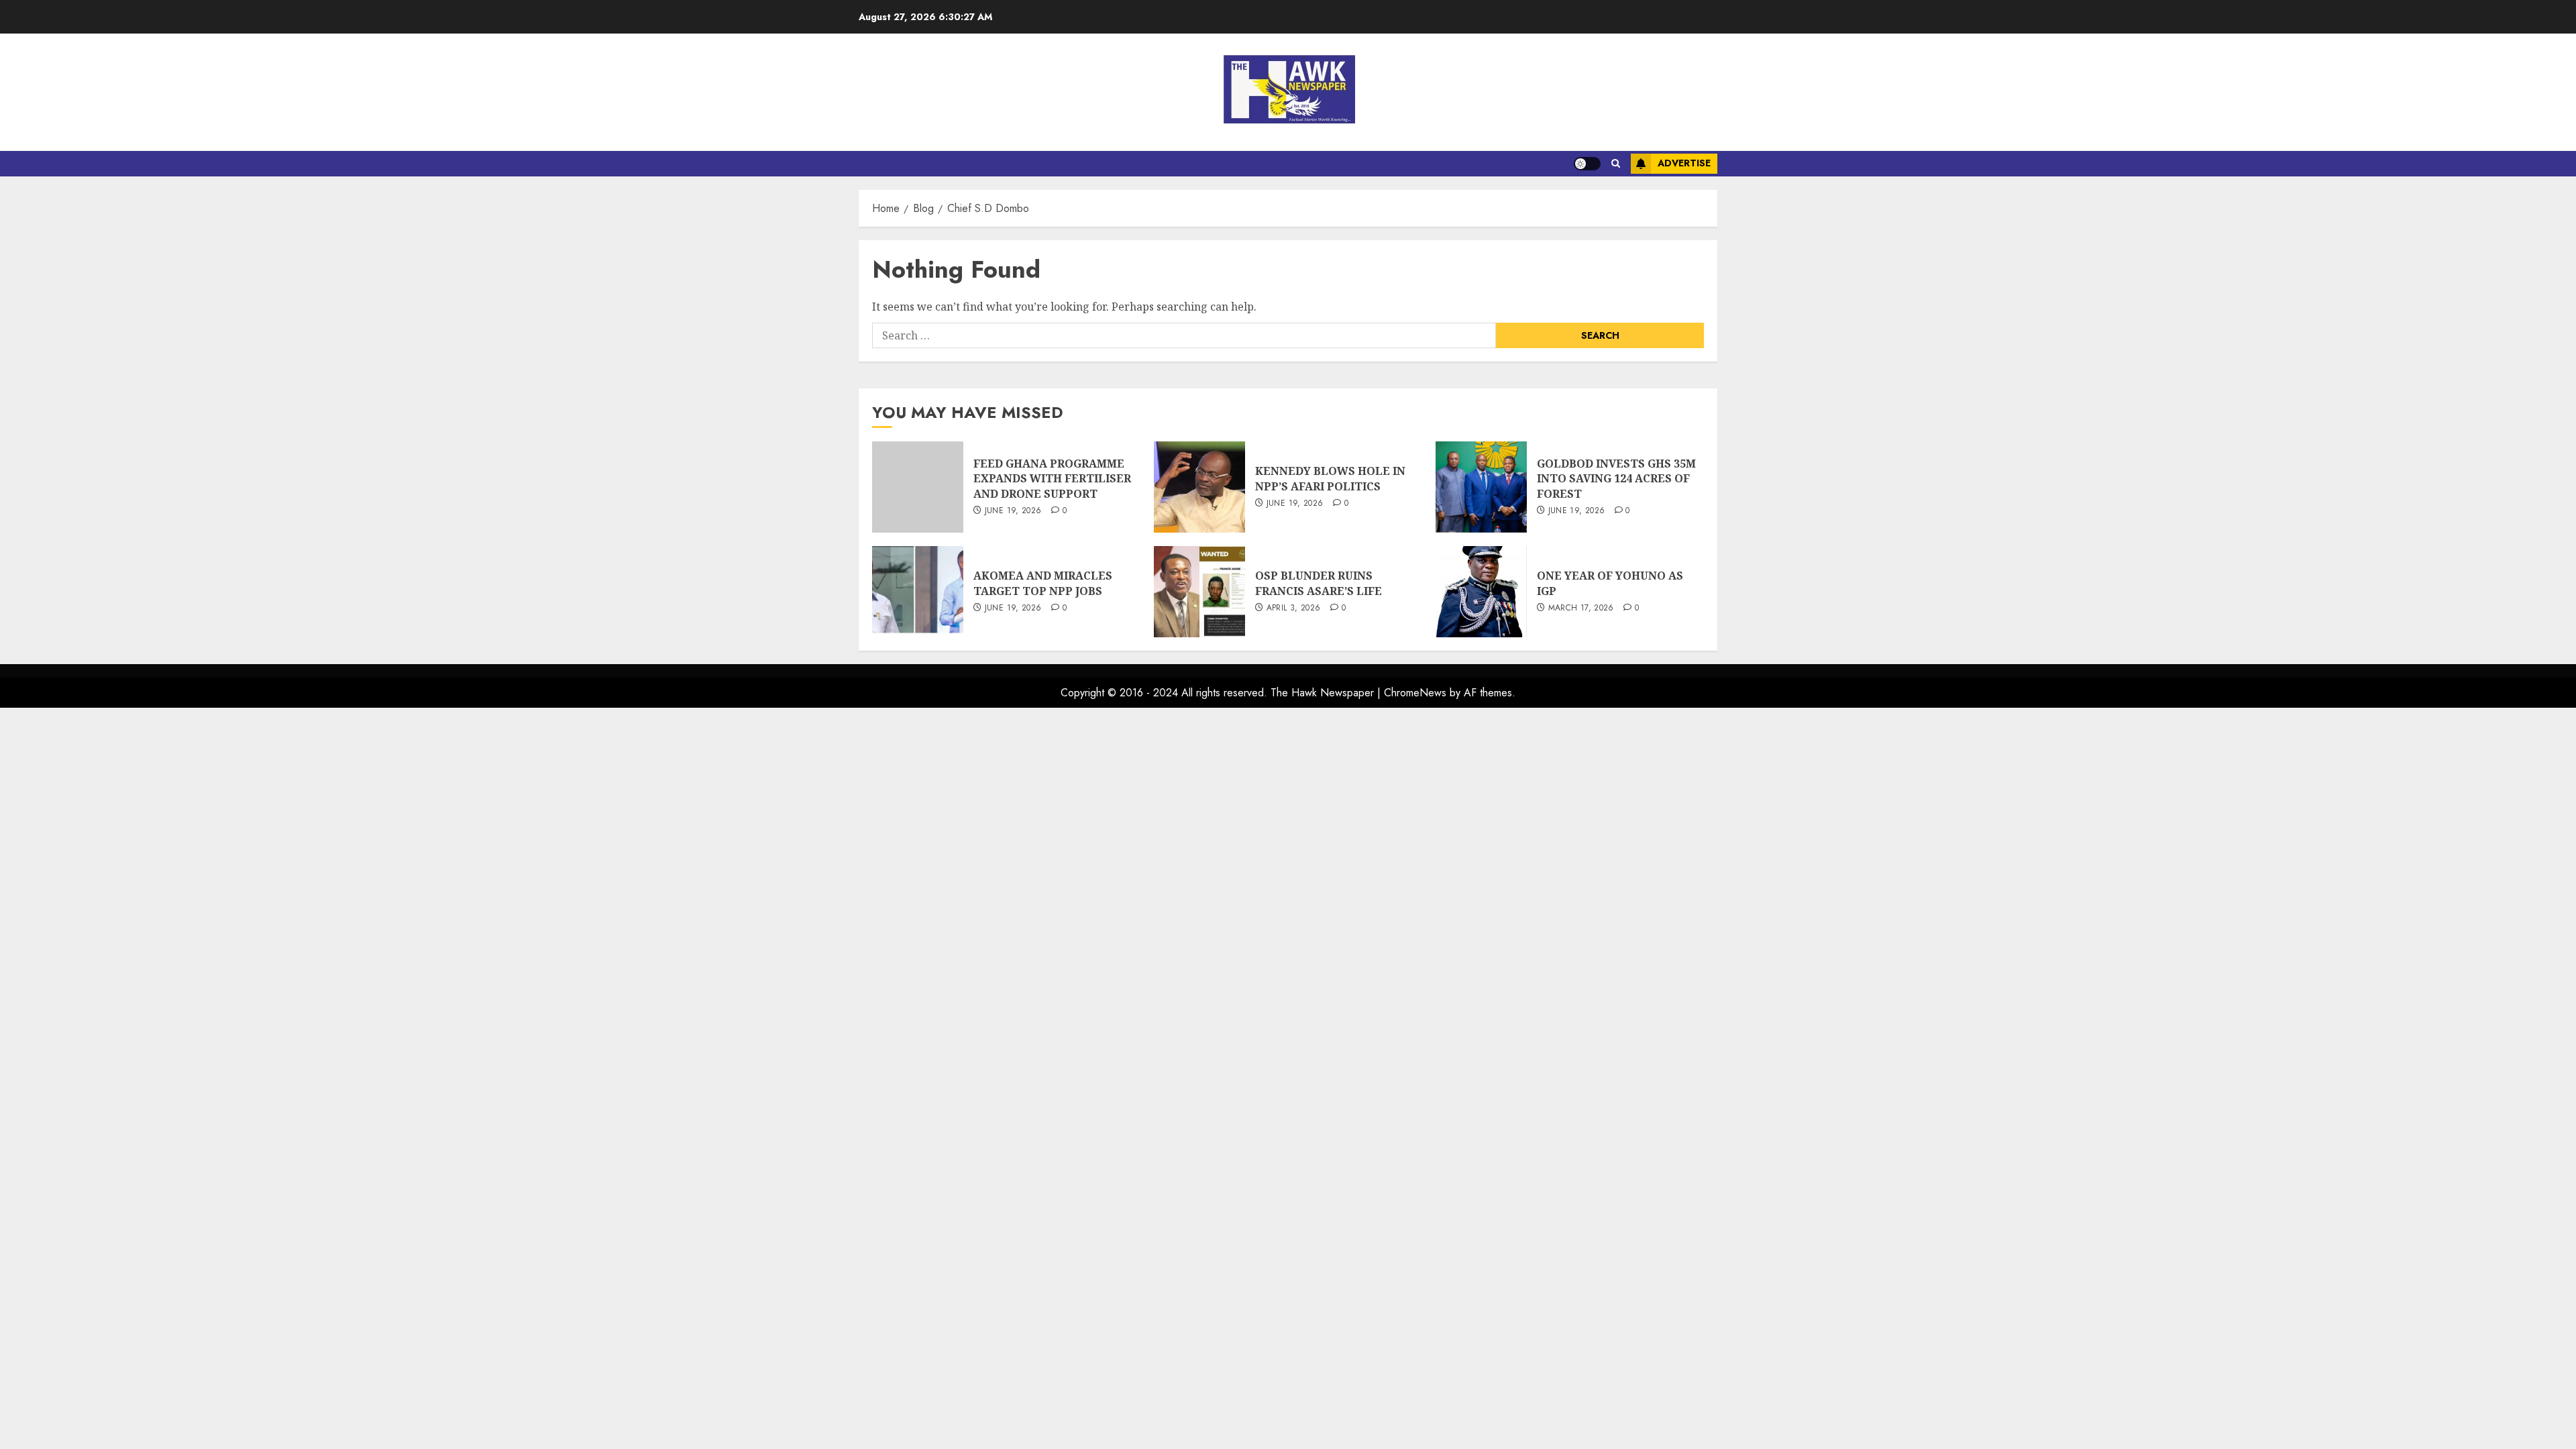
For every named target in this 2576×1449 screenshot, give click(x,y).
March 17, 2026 (1581, 608)
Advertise (1684, 163)
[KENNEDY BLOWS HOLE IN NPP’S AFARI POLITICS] (1199, 487)
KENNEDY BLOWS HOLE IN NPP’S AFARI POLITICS (1330, 478)
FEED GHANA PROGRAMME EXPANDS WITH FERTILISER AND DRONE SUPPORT (1052, 479)
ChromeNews (1415, 693)
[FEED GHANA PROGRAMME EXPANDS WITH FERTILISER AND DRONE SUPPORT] (918, 487)
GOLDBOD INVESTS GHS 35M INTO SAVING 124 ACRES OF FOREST (1616, 479)
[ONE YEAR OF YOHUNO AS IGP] (1481, 592)
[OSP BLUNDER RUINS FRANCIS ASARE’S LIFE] (1199, 592)
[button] (1616, 164)
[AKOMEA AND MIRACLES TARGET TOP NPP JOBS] (918, 592)
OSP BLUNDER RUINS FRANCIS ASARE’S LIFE (1319, 583)
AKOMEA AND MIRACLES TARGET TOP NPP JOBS (1043, 583)
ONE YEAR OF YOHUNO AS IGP (1610, 583)
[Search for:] (1184, 335)
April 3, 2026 (1294, 608)
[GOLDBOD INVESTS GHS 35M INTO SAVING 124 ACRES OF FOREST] (1481, 487)
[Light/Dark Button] (1587, 164)
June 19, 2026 (1013, 511)
